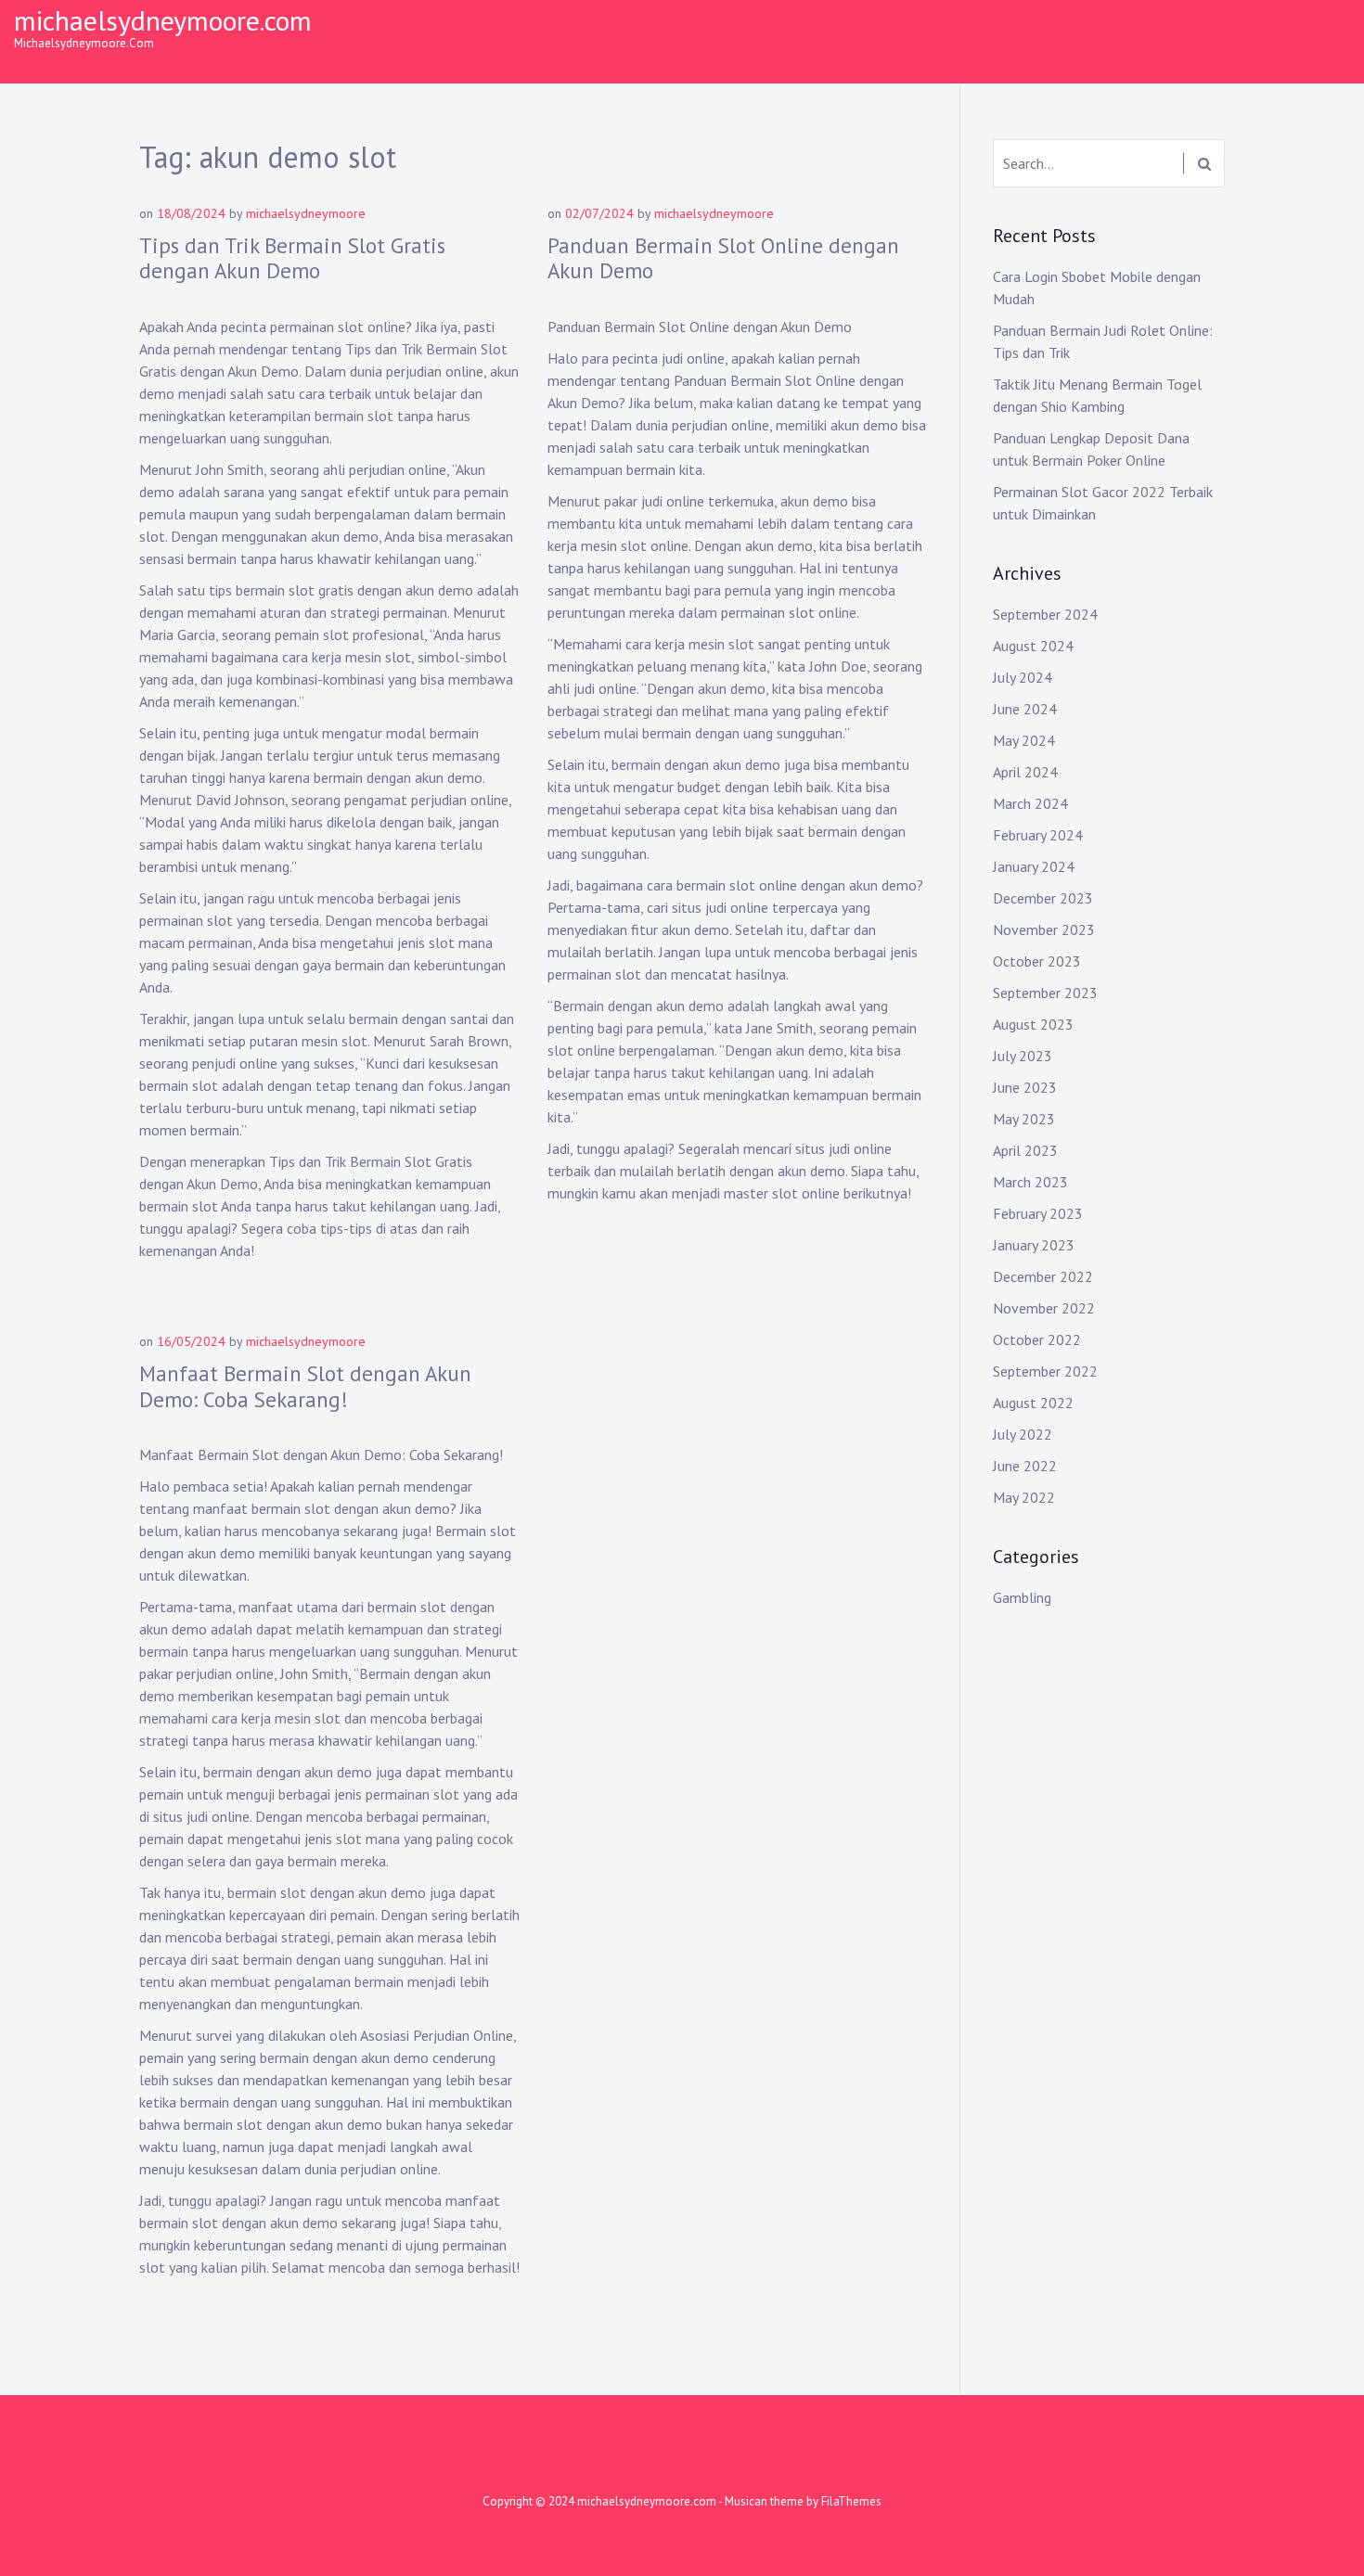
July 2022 (1023, 1434)
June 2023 (1025, 1087)
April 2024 (1025, 772)
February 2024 (1038, 835)
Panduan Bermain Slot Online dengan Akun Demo (723, 258)
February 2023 (1038, 1213)
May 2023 (1024, 1119)
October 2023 (1037, 961)
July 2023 (1023, 1056)
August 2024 (1033, 646)
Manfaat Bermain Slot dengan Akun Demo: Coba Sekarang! (305, 1386)
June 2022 (1025, 1466)
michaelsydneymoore (306, 213)
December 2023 (1043, 898)
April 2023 (1025, 1150)
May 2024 (1024, 740)
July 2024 (1023, 677)
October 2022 (1037, 1339)
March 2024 (1030, 803)
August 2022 (1033, 1403)
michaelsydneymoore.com (163, 20)
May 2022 (1024, 1497)
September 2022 (1045, 1371)
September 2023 (1045, 993)
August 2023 (1033, 1024)
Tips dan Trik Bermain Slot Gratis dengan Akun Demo (292, 258)
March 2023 (1030, 1182)
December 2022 (1043, 1276)
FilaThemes (851, 2501)
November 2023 (1044, 929)
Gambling (1022, 1597)
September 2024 (1045, 614)
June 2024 (1025, 709)
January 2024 (1034, 866)
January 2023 (1034, 1245)
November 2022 (1044, 1308)
